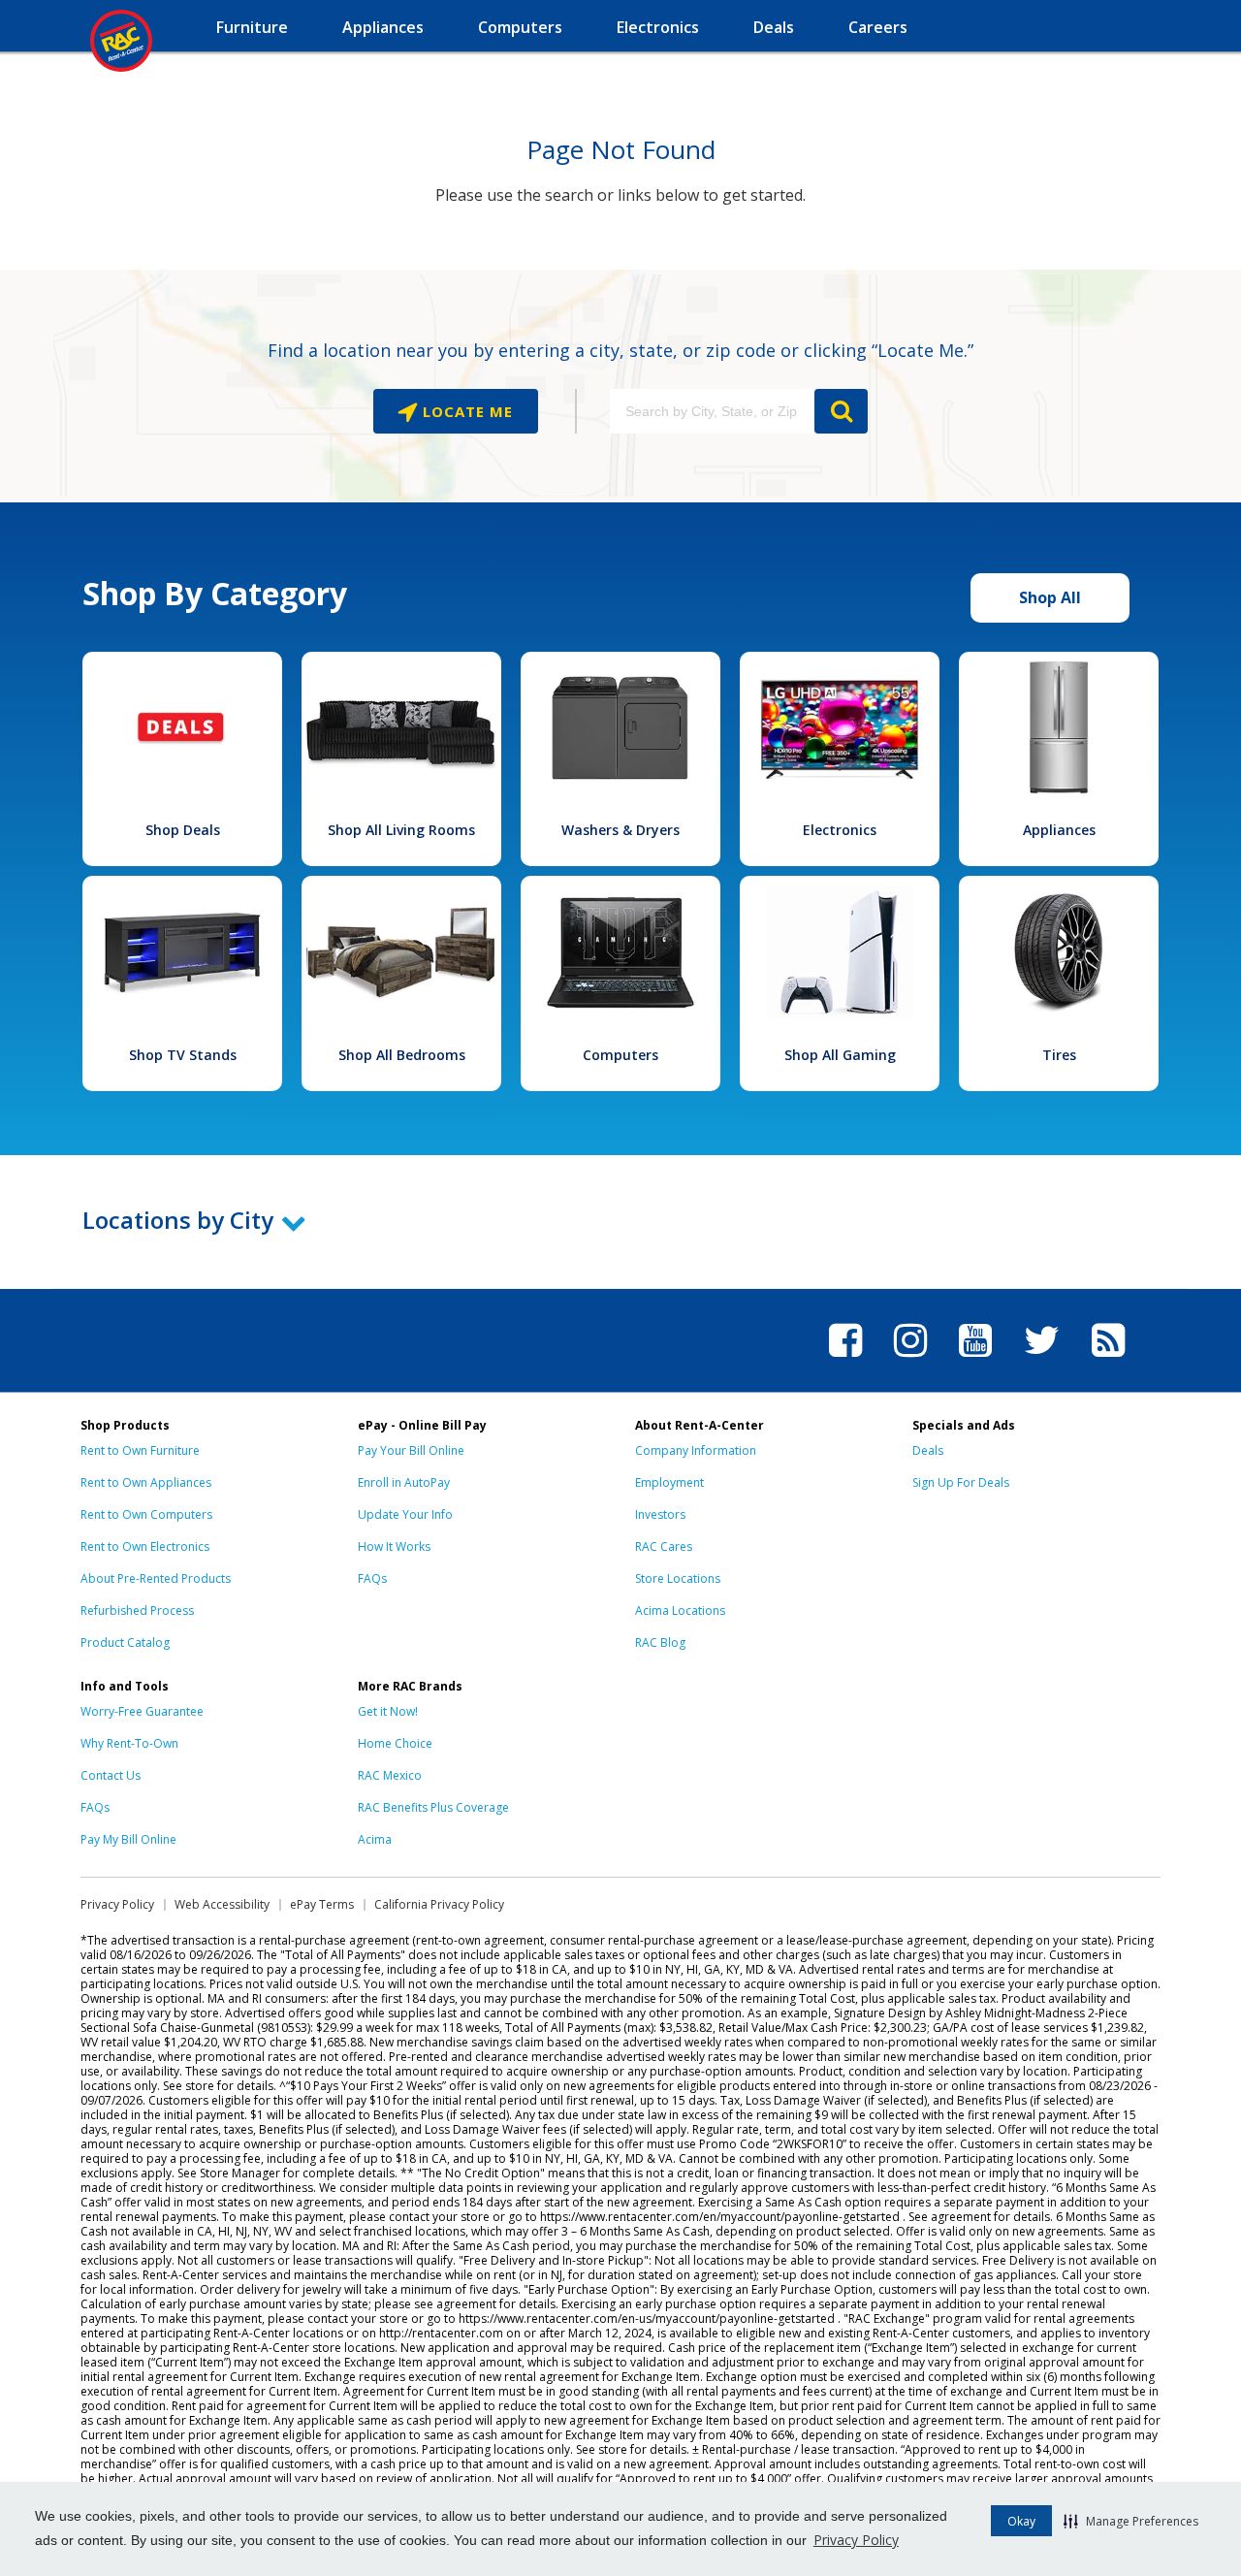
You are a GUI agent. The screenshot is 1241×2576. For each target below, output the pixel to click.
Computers (620, 1055)
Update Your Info (405, 1514)
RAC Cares (664, 1546)
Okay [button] (1021, 2521)
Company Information (696, 1450)
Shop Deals (183, 830)
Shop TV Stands (183, 1055)
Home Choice (395, 1743)
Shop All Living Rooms (401, 830)
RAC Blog (660, 1642)
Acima (375, 1839)
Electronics (840, 830)
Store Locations (678, 1578)
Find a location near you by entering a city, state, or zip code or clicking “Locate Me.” (620, 350)
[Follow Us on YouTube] (975, 1360)
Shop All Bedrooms (402, 1055)
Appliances (1059, 830)
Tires (1059, 1055)
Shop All (1050, 597)
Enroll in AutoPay (404, 1482)
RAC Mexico (390, 1775)
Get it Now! (388, 1711)
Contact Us (111, 1775)
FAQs (372, 1578)
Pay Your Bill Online (411, 1450)
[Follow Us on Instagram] (910, 1360)
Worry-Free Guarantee (142, 1711)
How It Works (394, 1546)
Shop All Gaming (840, 1055)
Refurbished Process (137, 1610)
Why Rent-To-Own (129, 1743)
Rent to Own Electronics (145, 1546)
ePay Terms (322, 1904)
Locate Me (465, 411)
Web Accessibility (222, 1904)
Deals (928, 1450)
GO (841, 411)
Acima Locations (680, 1610)
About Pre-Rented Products (156, 1578)
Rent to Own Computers (146, 1514)
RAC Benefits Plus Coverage (433, 1807)
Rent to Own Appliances (146, 1482)
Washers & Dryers (620, 830)
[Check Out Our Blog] (1108, 1360)
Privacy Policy (856, 2540)
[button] (1131, 2521)
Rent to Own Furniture (140, 1450)
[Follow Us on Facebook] (845, 1360)
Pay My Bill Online (128, 1839)
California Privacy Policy (439, 1904)
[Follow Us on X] (1042, 1360)
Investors (660, 1514)
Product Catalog (125, 1642)
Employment (669, 1482)
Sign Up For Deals (961, 1482)
